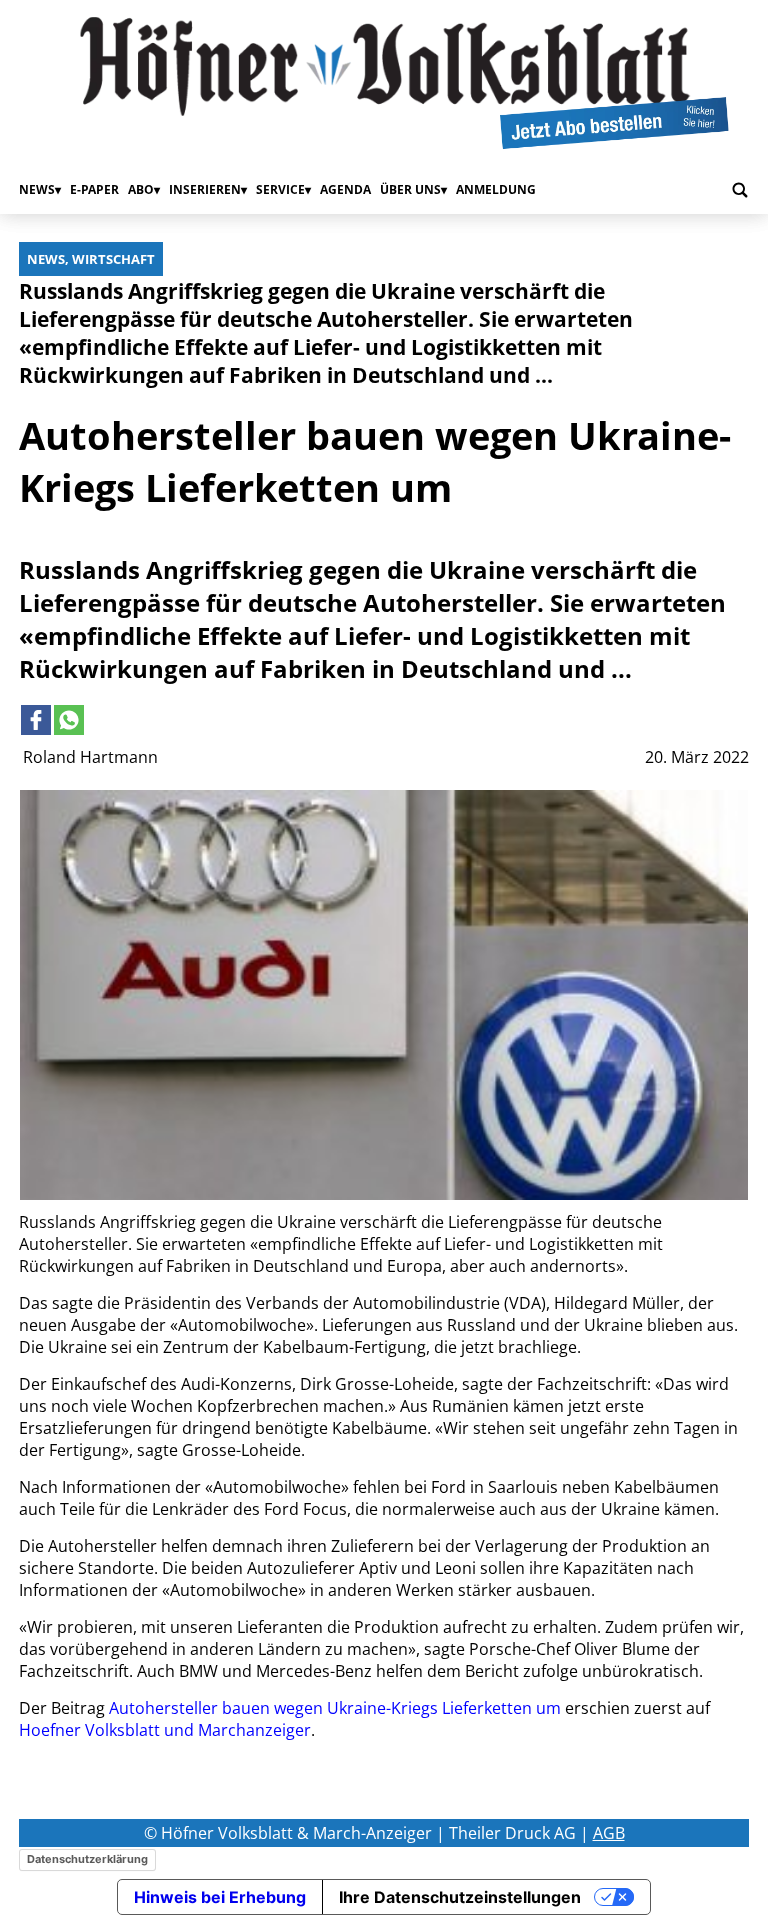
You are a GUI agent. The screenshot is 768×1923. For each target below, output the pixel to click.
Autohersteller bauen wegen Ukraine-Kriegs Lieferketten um (335, 1708)
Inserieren (205, 189)
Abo (141, 189)
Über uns (410, 189)
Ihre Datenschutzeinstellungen (460, 1897)
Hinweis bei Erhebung (220, 1897)
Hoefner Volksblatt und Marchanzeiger (165, 1730)
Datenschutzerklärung (87, 1859)
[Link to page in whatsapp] (69, 720)
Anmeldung (496, 189)
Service (280, 189)
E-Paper (94, 189)
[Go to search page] (740, 190)
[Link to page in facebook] (36, 720)
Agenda (345, 189)
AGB (609, 1833)
